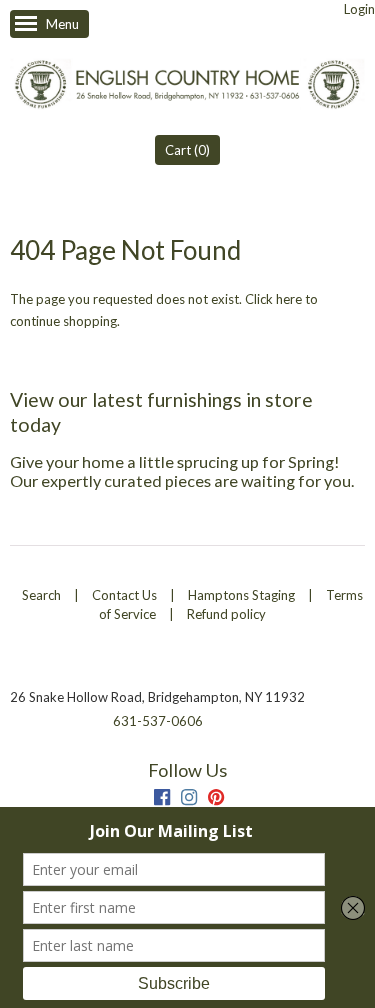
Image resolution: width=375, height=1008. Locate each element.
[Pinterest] (216, 799)
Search (41, 595)
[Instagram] (189, 799)
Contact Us (124, 595)
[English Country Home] (187, 86)
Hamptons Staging (241, 595)
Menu (62, 24)
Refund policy (226, 614)
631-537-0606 (158, 721)
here (289, 299)
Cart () (187, 150)
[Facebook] (162, 799)
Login (359, 9)
